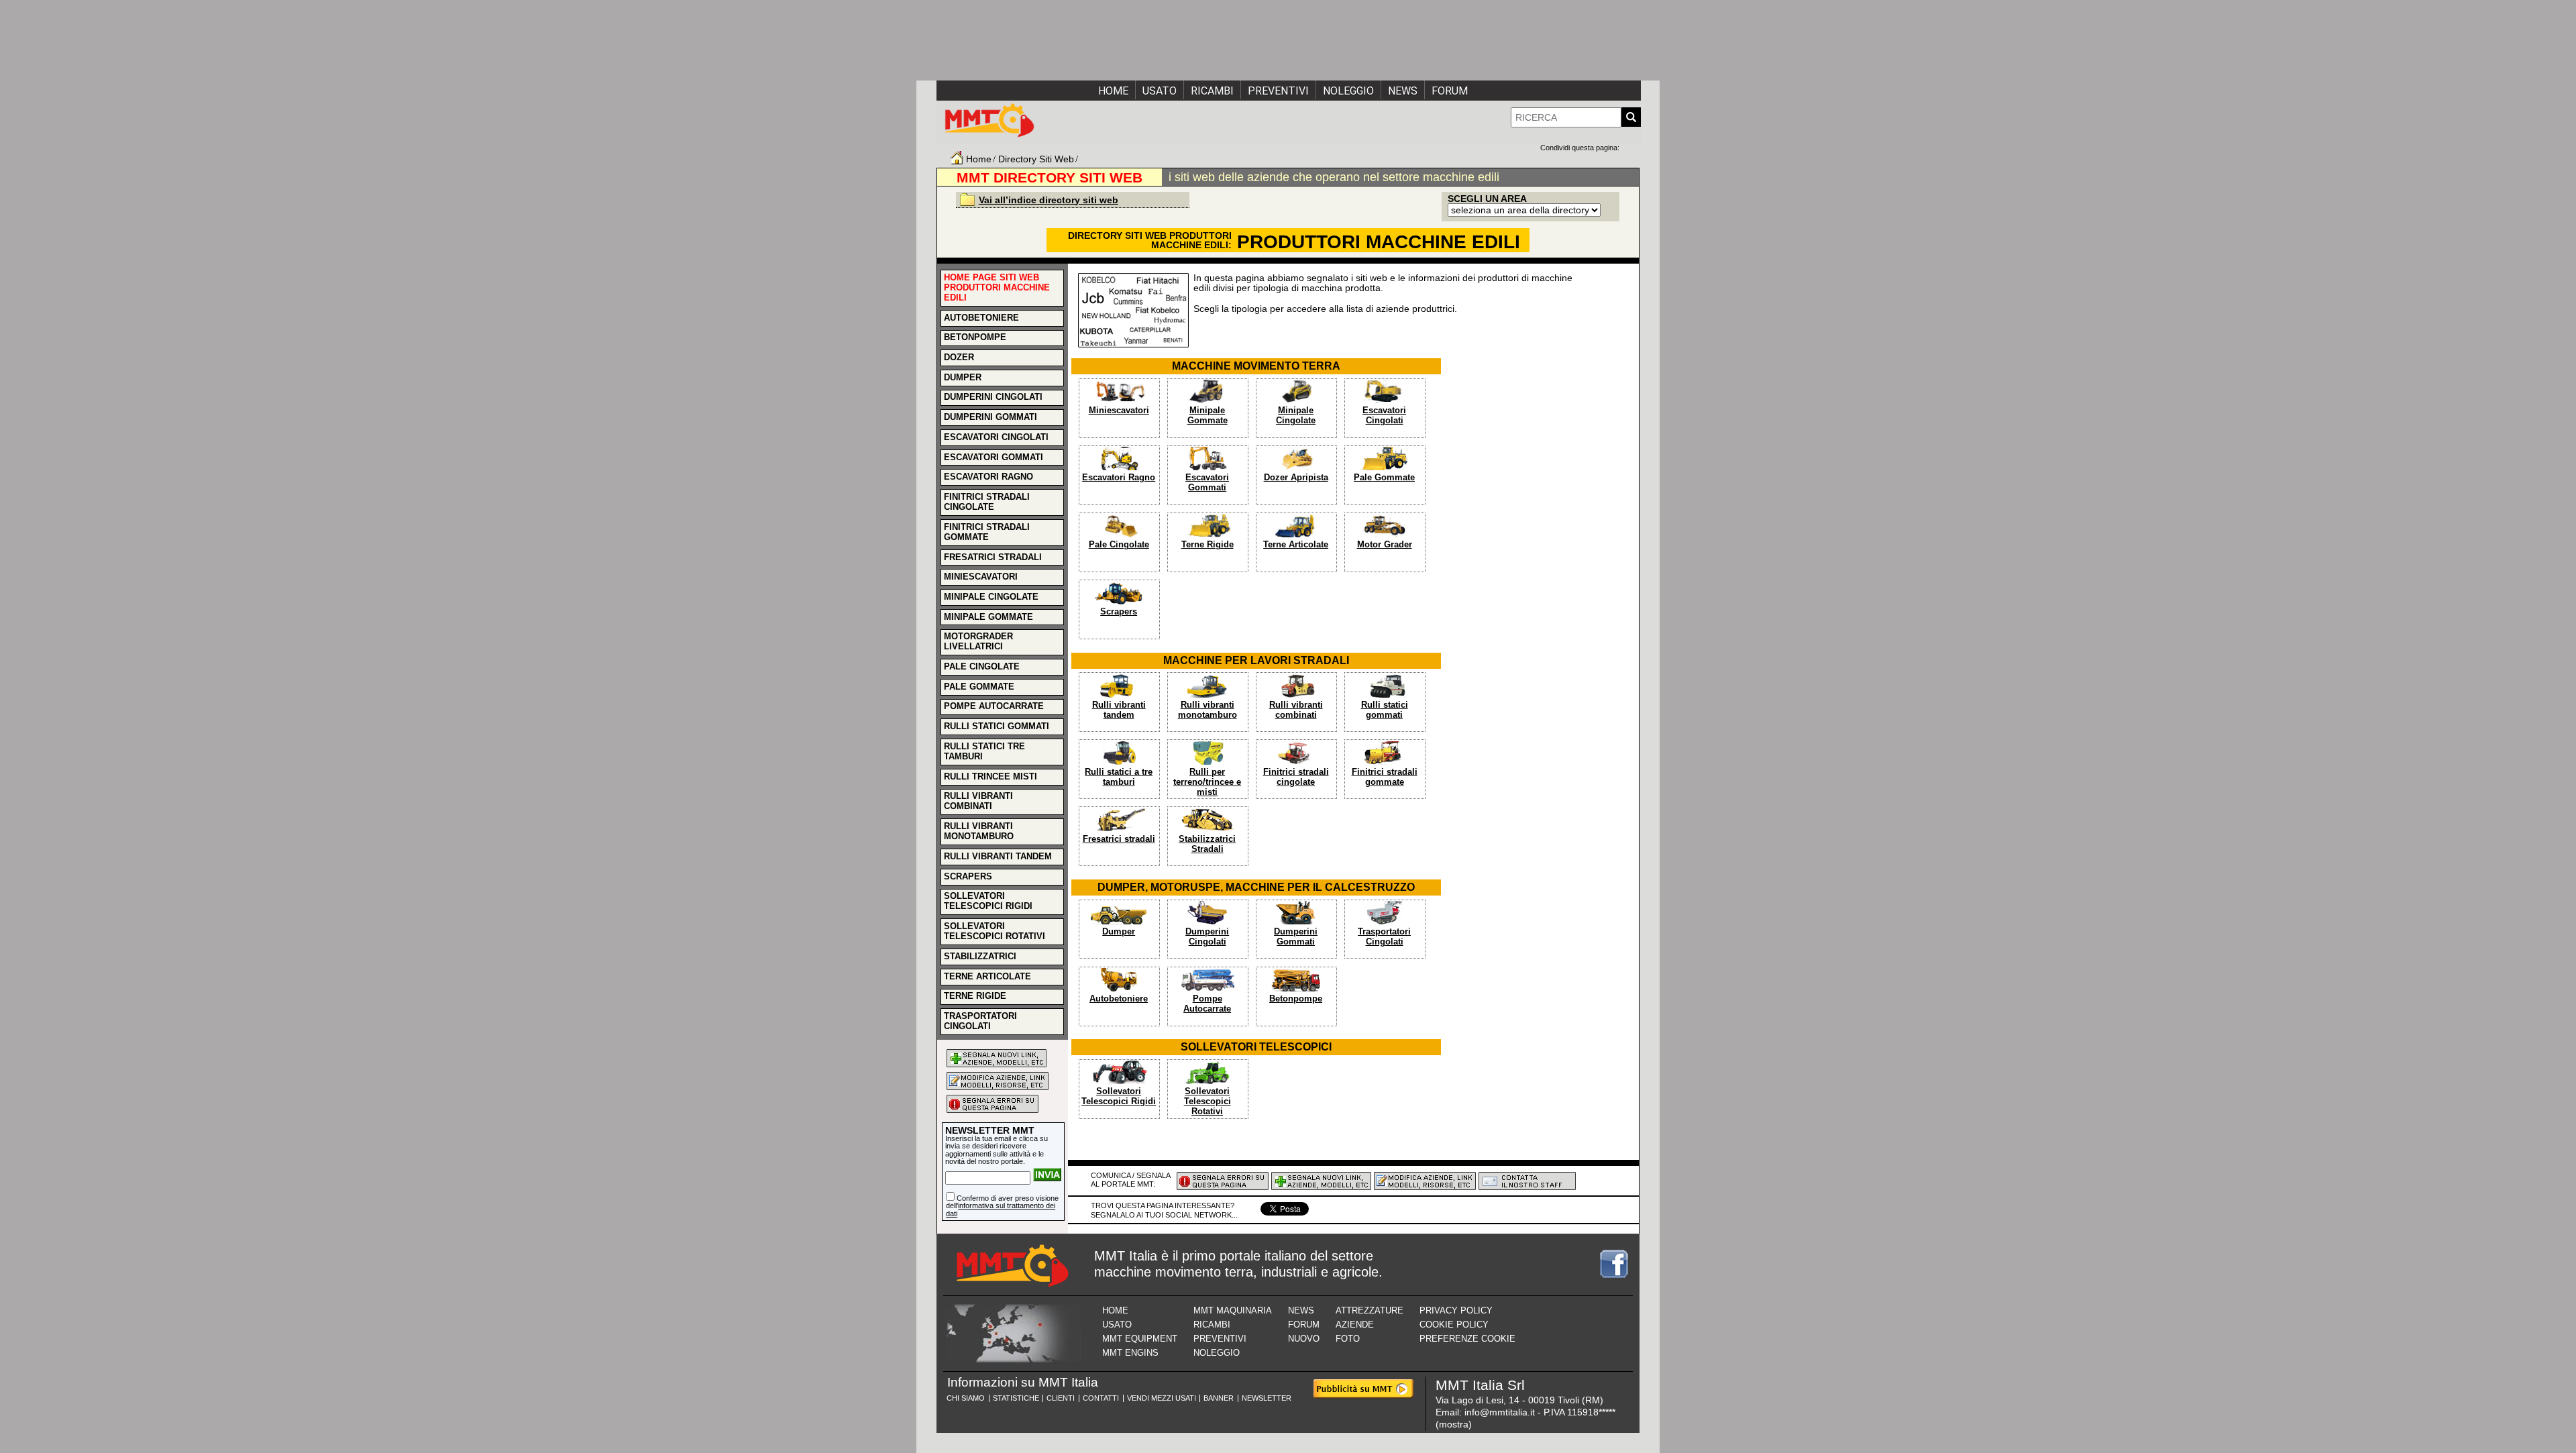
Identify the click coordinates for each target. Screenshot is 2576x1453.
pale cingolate (982, 667)
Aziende (1355, 1325)
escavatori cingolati (996, 437)
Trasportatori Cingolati (1384, 937)
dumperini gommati (990, 417)
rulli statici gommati (997, 726)
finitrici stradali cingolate (987, 502)
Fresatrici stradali (1119, 839)
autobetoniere (981, 318)
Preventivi (1278, 91)
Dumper (1119, 932)
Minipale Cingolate (1296, 416)
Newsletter (1267, 1398)
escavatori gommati (994, 458)
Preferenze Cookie (1467, 1339)
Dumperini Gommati (1296, 937)
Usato (1160, 91)
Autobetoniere (1119, 999)
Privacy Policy (1456, 1310)
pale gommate (979, 687)
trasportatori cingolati (980, 1021)
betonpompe (975, 337)
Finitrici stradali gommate (1385, 777)
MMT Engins (1130, 1353)
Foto (1348, 1339)
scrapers (968, 877)
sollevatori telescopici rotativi (995, 931)
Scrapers (1119, 612)
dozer (959, 358)
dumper (963, 378)
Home (1113, 91)
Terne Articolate (1296, 545)
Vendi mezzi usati (1162, 1398)
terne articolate (987, 977)
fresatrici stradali (993, 557)
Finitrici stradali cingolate (1296, 777)
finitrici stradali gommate (987, 532)
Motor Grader (1385, 545)
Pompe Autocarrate (1207, 1004)
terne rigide (975, 996)
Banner (1219, 1398)
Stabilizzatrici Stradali (1207, 844)
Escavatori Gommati (1207, 483)
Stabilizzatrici (980, 957)
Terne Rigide (1207, 545)
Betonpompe (1296, 999)
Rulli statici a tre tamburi (1119, 777)
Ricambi (1212, 91)
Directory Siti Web (1036, 159)
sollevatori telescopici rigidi (988, 901)
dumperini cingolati (993, 397)
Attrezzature (1370, 1310)
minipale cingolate (991, 597)
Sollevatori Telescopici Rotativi (1207, 1101)
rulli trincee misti (990, 777)
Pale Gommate (1384, 478)
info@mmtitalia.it (1500, 1412)
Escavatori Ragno (1119, 478)
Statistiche (1016, 1398)
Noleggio (1348, 91)
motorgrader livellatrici (978, 642)
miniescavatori (981, 577)
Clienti (1061, 1398)
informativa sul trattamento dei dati (1001, 1209)
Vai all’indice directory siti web (1049, 200)
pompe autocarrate (994, 706)
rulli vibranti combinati (978, 801)
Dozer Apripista (1296, 478)
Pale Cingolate (1119, 545)
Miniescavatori (1119, 411)
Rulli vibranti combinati (1296, 710)
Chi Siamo (966, 1398)
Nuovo (1304, 1339)
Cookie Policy (1454, 1325)
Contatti (1101, 1398)
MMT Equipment (1140, 1339)
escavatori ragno (988, 477)
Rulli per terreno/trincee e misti (1207, 782)
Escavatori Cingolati (1384, 416)
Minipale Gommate (1207, 416)
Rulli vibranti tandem (1119, 710)
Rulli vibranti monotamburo (1207, 710)
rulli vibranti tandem (998, 857)
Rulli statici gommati (1385, 710)
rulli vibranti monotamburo (979, 831)
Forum (1450, 91)
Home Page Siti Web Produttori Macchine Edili (997, 288)
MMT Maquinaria (1233, 1310)
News (1403, 91)
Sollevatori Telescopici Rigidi (1119, 1096)
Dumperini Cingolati (1207, 937)
